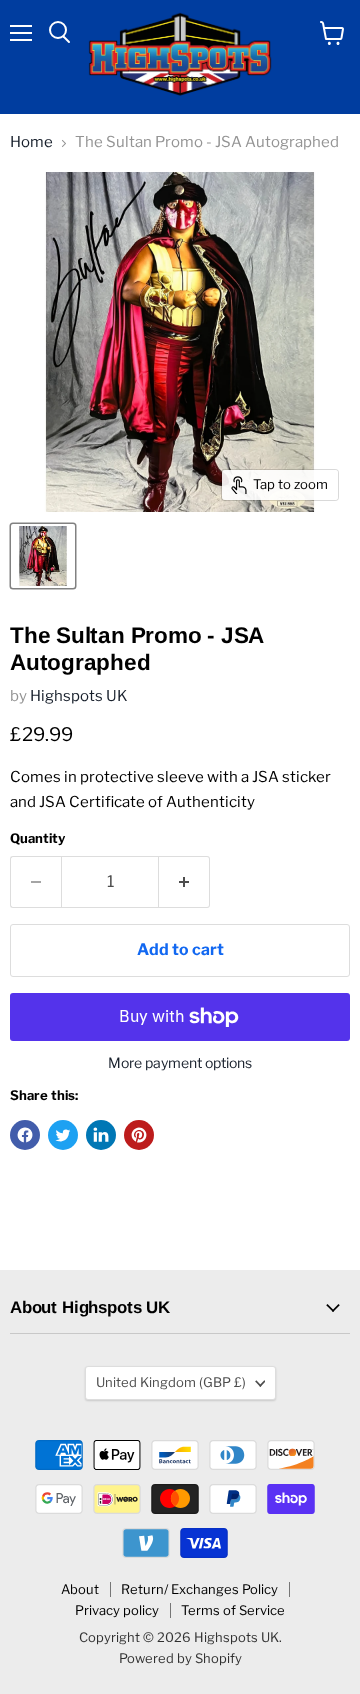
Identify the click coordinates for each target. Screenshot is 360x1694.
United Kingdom (171, 1382)
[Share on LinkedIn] (101, 1135)
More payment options (180, 1063)
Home (31, 142)
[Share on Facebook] (25, 1135)
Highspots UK (79, 696)
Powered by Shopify (180, 1658)
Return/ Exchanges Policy (199, 1589)
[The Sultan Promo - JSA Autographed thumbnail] (43, 556)
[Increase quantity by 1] (184, 882)
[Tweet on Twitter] (63, 1135)
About (80, 1589)
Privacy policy (117, 1610)
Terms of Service (233, 1610)
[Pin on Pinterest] (139, 1135)
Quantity (37, 838)
